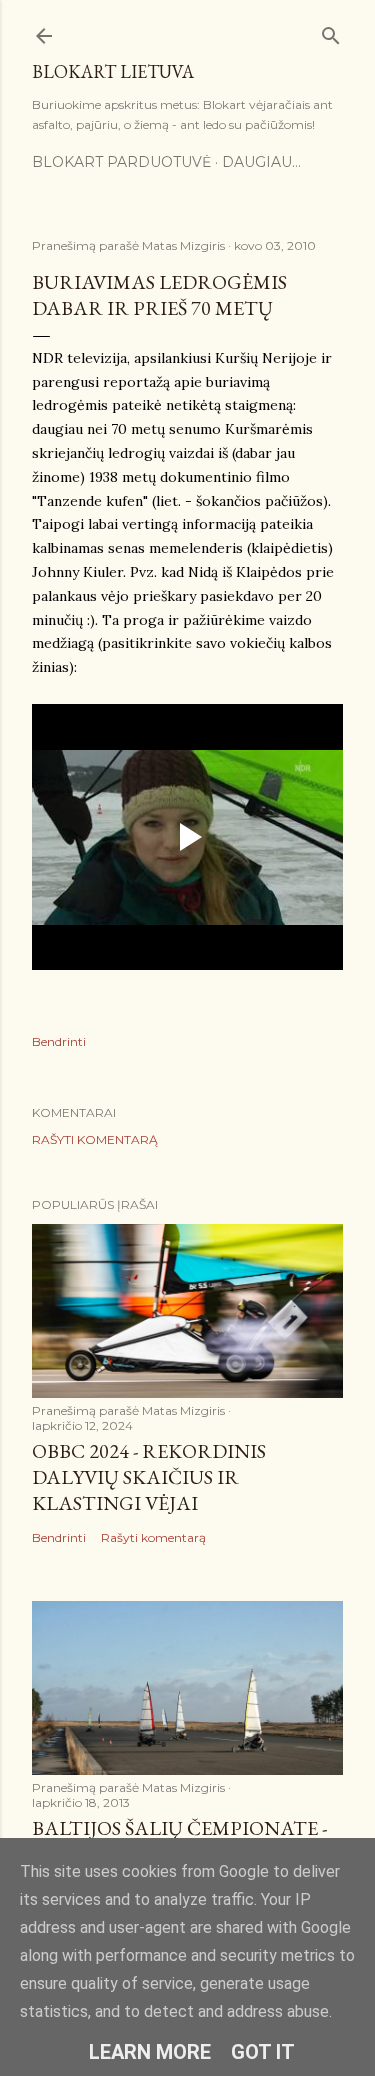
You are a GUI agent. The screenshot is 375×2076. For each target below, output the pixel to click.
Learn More (150, 2052)
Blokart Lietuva (113, 71)
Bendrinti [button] (59, 1041)
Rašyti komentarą (95, 1139)
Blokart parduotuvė (121, 162)
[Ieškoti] (331, 31)
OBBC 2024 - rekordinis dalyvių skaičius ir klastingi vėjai (149, 1477)
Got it (263, 2052)
